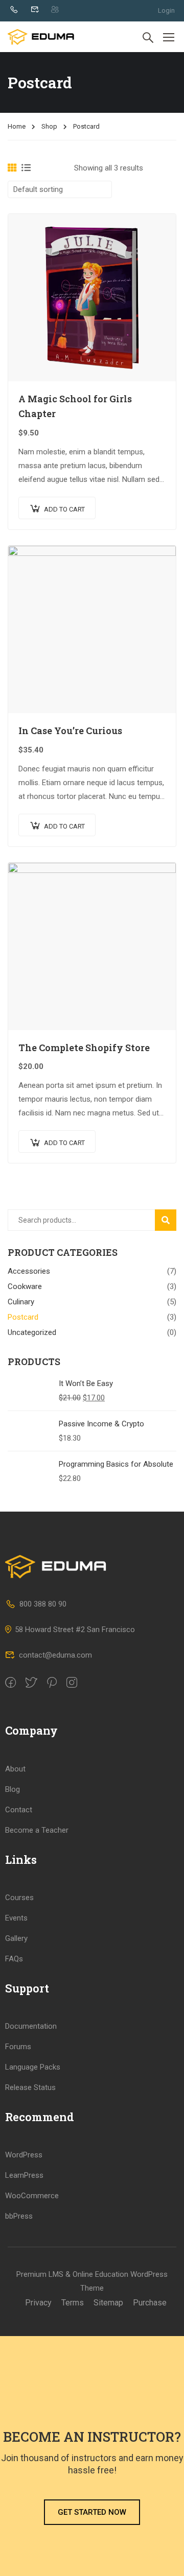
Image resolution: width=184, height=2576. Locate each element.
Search (170, 1220)
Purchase (150, 2303)
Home (17, 126)
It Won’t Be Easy (86, 1383)
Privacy (38, 2303)
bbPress (19, 2216)
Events (16, 1918)
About (15, 1769)
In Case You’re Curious (70, 731)
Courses (19, 1898)
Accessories (29, 1271)
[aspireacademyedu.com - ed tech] (41, 37)
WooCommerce (32, 2196)
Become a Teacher (37, 1830)
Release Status (30, 2087)
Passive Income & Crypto (101, 1424)
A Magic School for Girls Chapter (75, 406)
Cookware (25, 1286)
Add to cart (64, 509)
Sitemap (108, 2303)
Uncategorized (32, 1332)
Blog (13, 1789)
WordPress (24, 2155)
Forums (18, 2047)
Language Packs (33, 2067)
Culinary (21, 1302)
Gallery (16, 1938)
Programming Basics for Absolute (116, 1464)
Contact (19, 1810)
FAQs (14, 1959)
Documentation (31, 2026)
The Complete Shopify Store (84, 1048)
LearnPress (24, 2175)
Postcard (23, 1317)
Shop (49, 126)
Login (166, 10)
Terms (73, 2303)
